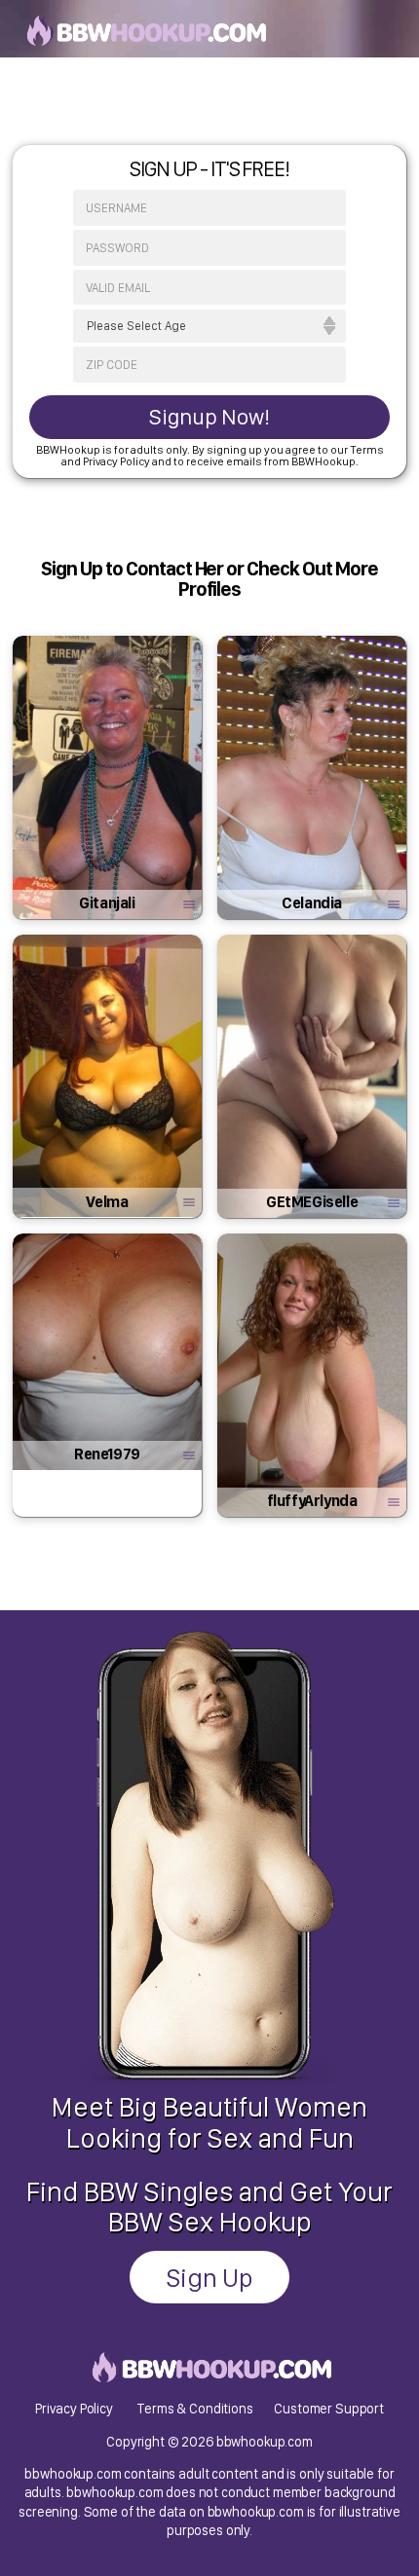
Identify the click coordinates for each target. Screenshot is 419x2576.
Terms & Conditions (194, 2408)
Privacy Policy (74, 2408)
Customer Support (329, 2408)
